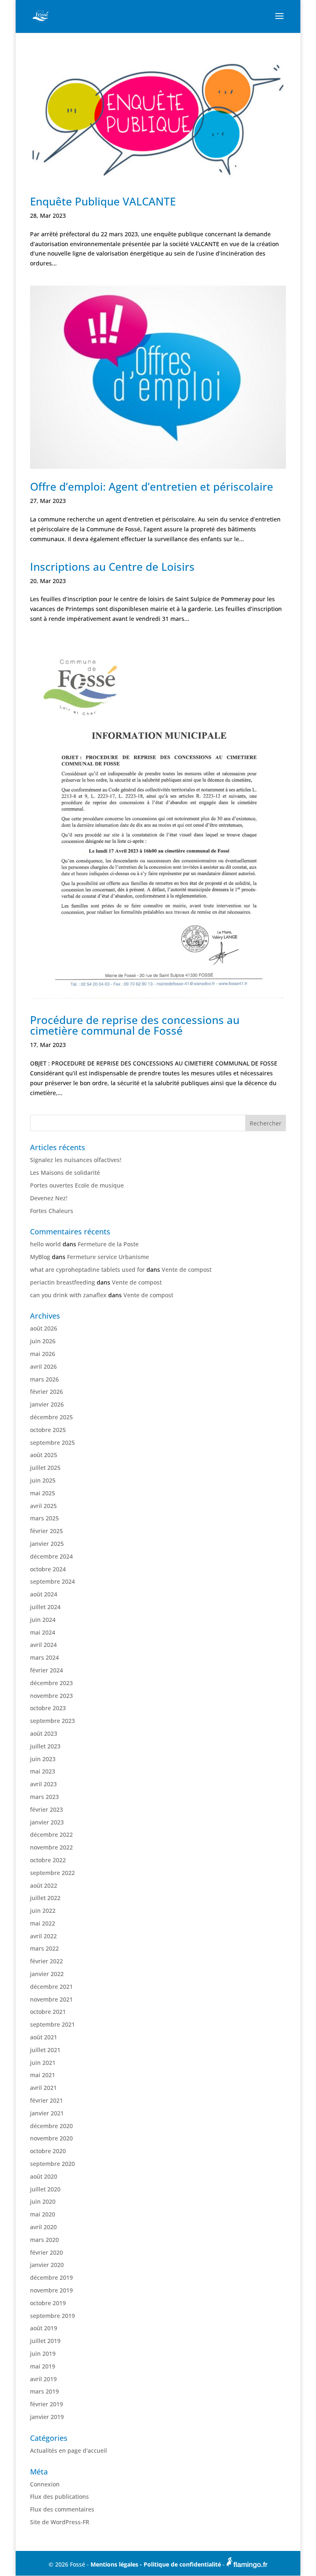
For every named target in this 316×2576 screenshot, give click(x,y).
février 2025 (46, 1531)
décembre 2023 (51, 1683)
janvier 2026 (47, 1404)
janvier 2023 (47, 1822)
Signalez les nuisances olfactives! (76, 1160)
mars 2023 (44, 1797)
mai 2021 (43, 2075)
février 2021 (46, 2100)
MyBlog (40, 1257)
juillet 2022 (45, 1898)
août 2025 (44, 1455)
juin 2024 (43, 1620)
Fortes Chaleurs (52, 1211)
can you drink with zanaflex (68, 1295)
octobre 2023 (48, 1708)
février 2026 (46, 1392)
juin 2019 (43, 2353)
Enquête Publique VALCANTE (103, 201)
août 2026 (44, 1328)
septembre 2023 (52, 1721)
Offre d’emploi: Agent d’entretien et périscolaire (152, 487)
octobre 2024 (48, 1569)
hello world (45, 1244)
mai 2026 (43, 1354)
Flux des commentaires (62, 2509)
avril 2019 (43, 2379)
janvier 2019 (47, 2417)
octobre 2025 (48, 1430)
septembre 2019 (52, 2316)
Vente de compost (187, 1270)
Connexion (45, 2484)
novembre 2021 (51, 1999)
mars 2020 (44, 2240)
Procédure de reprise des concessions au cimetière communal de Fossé (135, 1025)
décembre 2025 (51, 1417)
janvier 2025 (47, 1544)
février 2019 (46, 2404)
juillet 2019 (45, 2341)
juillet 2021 (45, 2050)
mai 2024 (43, 1632)
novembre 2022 (51, 1847)
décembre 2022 (51, 1835)
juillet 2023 (45, 1746)
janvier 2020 (47, 2265)
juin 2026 (43, 1341)
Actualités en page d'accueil (69, 2450)
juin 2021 (43, 2063)
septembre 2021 (52, 2024)
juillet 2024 (45, 1607)
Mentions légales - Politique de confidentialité (157, 2564)
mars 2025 (44, 1518)
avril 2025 (43, 1506)
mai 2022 (43, 1923)
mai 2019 (43, 2366)
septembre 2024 (52, 1581)
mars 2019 (44, 2391)
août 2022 (44, 1885)
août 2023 (44, 1733)
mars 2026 (44, 1379)
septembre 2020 (52, 2164)
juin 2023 (43, 1759)
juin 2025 (43, 1480)
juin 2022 (43, 1911)
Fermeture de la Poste (108, 1244)
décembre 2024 (51, 1556)
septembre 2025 (52, 1443)
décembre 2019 (51, 2277)
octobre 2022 (48, 1860)
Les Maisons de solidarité (65, 1173)
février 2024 (46, 1670)
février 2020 (46, 2252)
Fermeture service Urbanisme (108, 1257)
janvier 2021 (47, 2113)
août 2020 (44, 2176)
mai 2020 (43, 2214)
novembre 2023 (51, 1696)
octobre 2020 (48, 2151)
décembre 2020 (51, 2126)
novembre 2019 (51, 2290)
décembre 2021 (51, 1987)
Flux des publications (59, 2496)
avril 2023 (43, 1784)
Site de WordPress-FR (60, 2522)
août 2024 (44, 1594)
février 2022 (46, 1961)
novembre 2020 (51, 2138)
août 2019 (44, 2328)
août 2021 (44, 2037)
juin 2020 (43, 2201)
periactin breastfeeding (63, 1282)
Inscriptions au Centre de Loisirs (112, 567)
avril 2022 (43, 1936)
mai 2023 (43, 1771)
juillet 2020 (45, 2189)
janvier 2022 (47, 1974)
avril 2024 (43, 1645)
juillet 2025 (45, 1468)
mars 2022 (44, 1948)
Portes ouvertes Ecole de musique (77, 1185)
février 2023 (46, 1809)
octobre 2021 (48, 2012)
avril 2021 (43, 2088)
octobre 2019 (48, 2303)
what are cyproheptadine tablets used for (87, 1270)
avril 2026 (43, 1366)
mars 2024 (44, 1657)
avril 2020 (43, 2227)
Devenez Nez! (49, 1198)
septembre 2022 (52, 1873)
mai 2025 (43, 1493)
